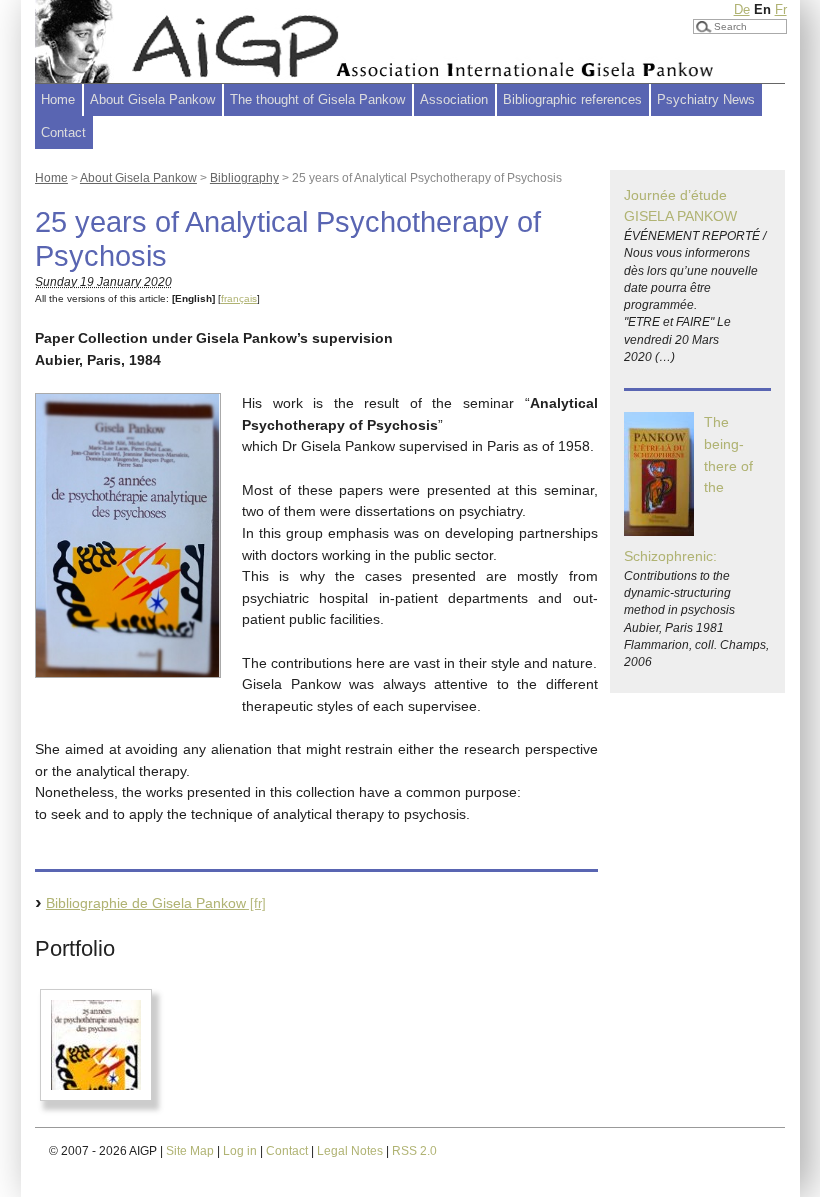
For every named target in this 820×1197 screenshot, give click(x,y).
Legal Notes (350, 1151)
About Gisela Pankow (138, 178)
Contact (63, 132)
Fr (781, 9)
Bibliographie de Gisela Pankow (146, 903)
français (239, 298)
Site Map (190, 1151)
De (742, 9)
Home (58, 99)
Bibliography (244, 178)
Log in (240, 1151)
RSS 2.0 (414, 1151)
